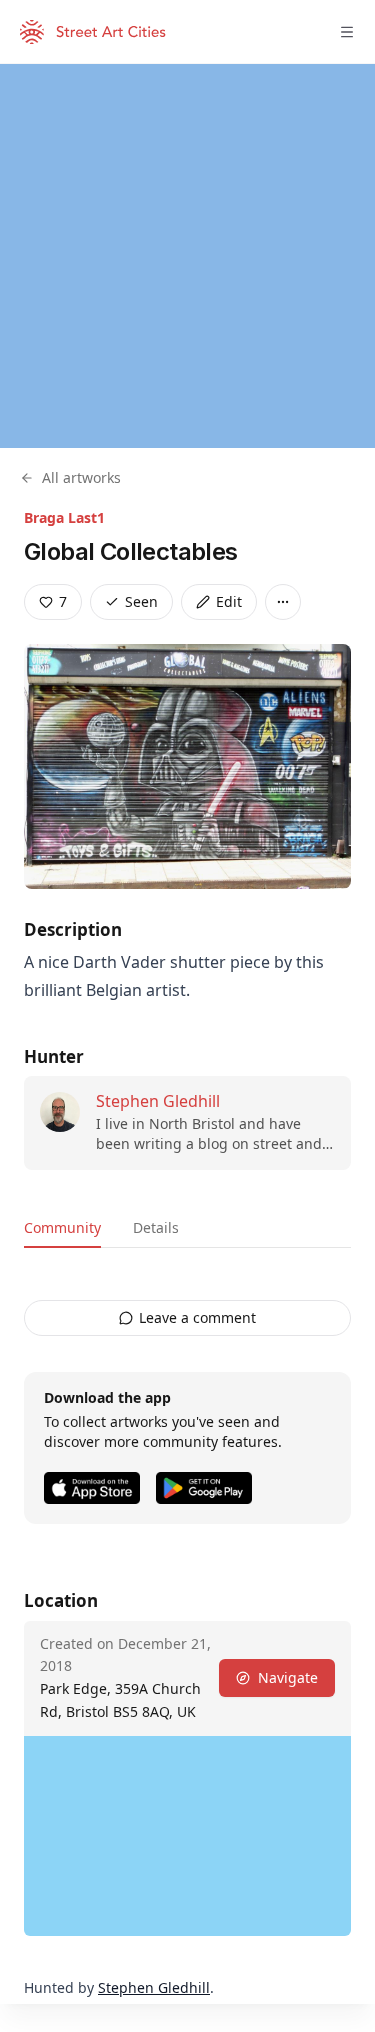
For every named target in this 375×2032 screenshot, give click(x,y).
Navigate (288, 1677)
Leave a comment (197, 1317)
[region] (187, 256)
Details (156, 1227)
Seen (141, 601)
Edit (229, 601)
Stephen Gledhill (158, 1101)
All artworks (81, 477)
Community (62, 1227)
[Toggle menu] (347, 32)
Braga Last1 (64, 517)
